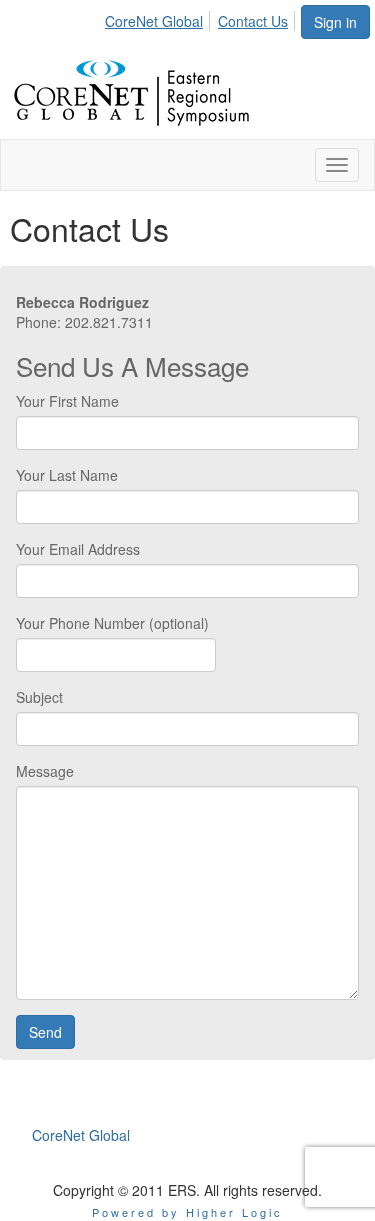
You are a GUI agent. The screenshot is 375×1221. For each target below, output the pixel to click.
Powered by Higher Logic (187, 1212)
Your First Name (67, 401)
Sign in (335, 22)
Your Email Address (78, 549)
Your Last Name (67, 475)
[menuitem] (159, 18)
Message (45, 771)
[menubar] (202, 18)
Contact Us (253, 21)
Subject (39, 697)
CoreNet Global (154, 21)
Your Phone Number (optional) (112, 623)
